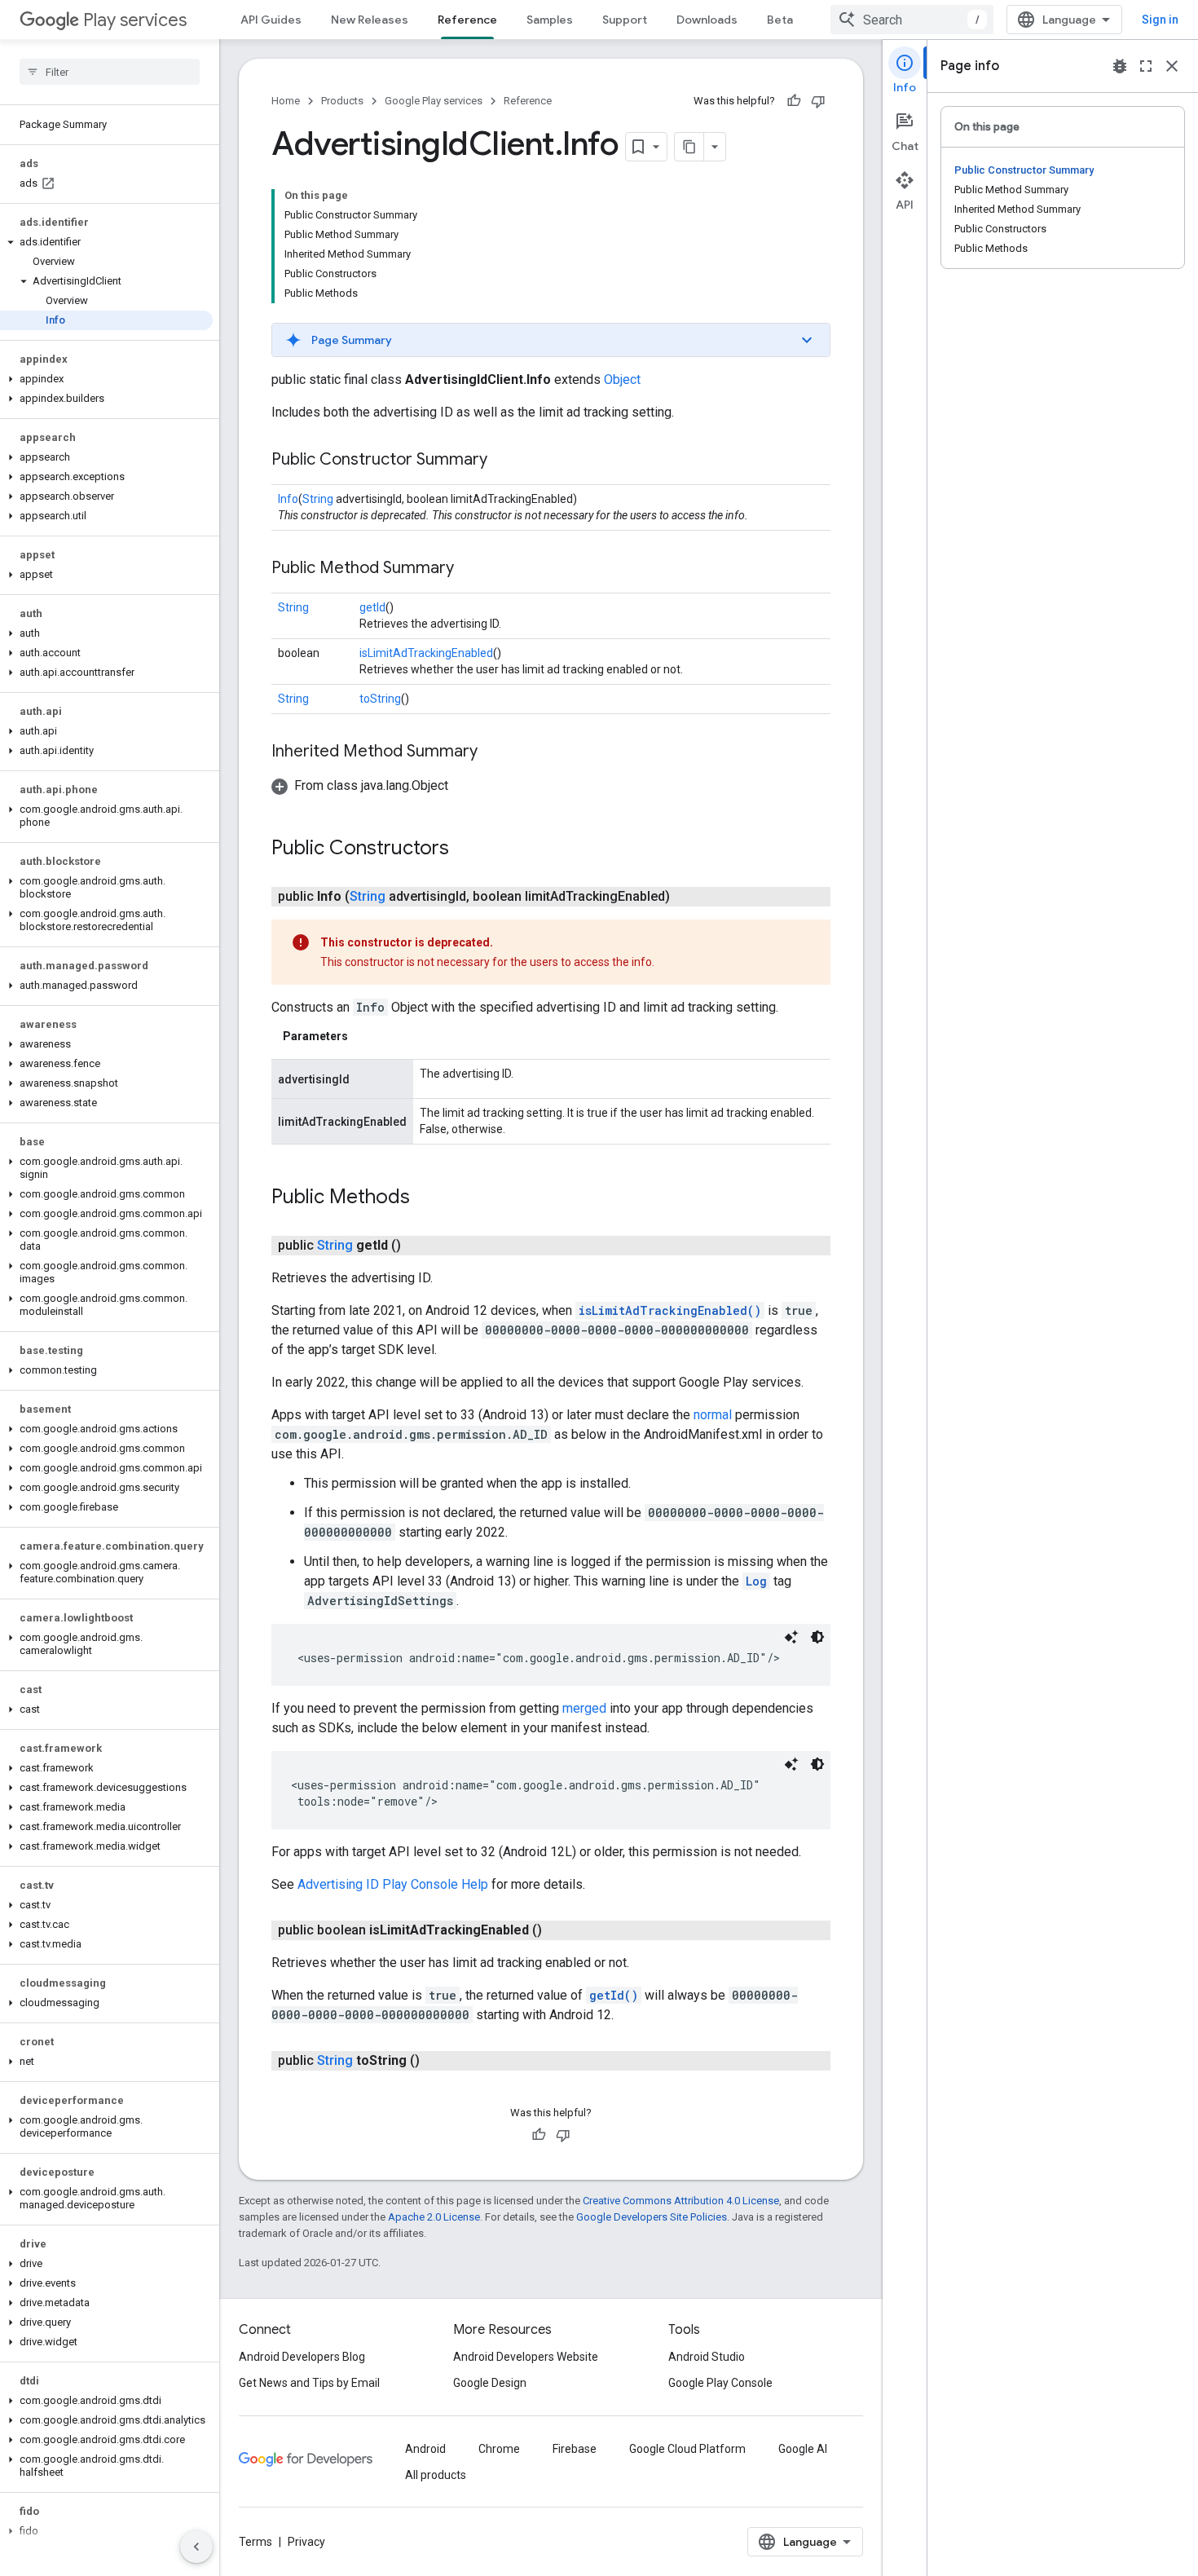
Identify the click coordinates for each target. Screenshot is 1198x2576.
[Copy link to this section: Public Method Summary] (470, 569)
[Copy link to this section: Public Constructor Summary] (504, 461)
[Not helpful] (818, 101)
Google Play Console (720, 2383)
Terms (255, 2542)
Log (756, 1581)
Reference (467, 20)
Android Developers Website (526, 2357)
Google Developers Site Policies (652, 2217)
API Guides (271, 20)
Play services (135, 20)
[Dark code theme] (817, 1637)
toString (380, 699)
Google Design (490, 2383)
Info (288, 499)
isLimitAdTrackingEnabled (426, 653)
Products (342, 101)
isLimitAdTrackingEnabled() (670, 1310)
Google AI (803, 2449)
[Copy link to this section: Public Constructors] (465, 849)
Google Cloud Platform (687, 2449)
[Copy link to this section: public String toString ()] (436, 2061)
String (318, 499)
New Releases (370, 20)
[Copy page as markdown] (689, 147)
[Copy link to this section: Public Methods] (426, 1198)
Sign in (1160, 20)
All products (436, 2475)
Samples (550, 20)
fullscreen (1146, 66)
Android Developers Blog (302, 2357)
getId (372, 607)
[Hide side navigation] (196, 2547)
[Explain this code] (791, 1637)
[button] (106, 242)
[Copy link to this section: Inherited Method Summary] (494, 752)
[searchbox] (110, 72)
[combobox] (912, 20)
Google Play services (434, 101)
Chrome (499, 2449)
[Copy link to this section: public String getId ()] (417, 1246)
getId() (614, 1995)
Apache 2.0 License (434, 2217)
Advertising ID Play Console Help (393, 1884)
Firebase (575, 2449)
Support (625, 20)
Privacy (306, 2542)
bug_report (1120, 66)
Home (286, 101)
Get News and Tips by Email (309, 2383)
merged (584, 1708)
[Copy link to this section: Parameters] (364, 1036)
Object (622, 379)
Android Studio (707, 2357)
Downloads (707, 20)
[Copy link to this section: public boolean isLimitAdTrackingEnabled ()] (558, 1930)
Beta (780, 20)
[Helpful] (794, 101)
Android (425, 2449)
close (1172, 66)
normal (713, 1415)
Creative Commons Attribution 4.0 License (681, 2201)
